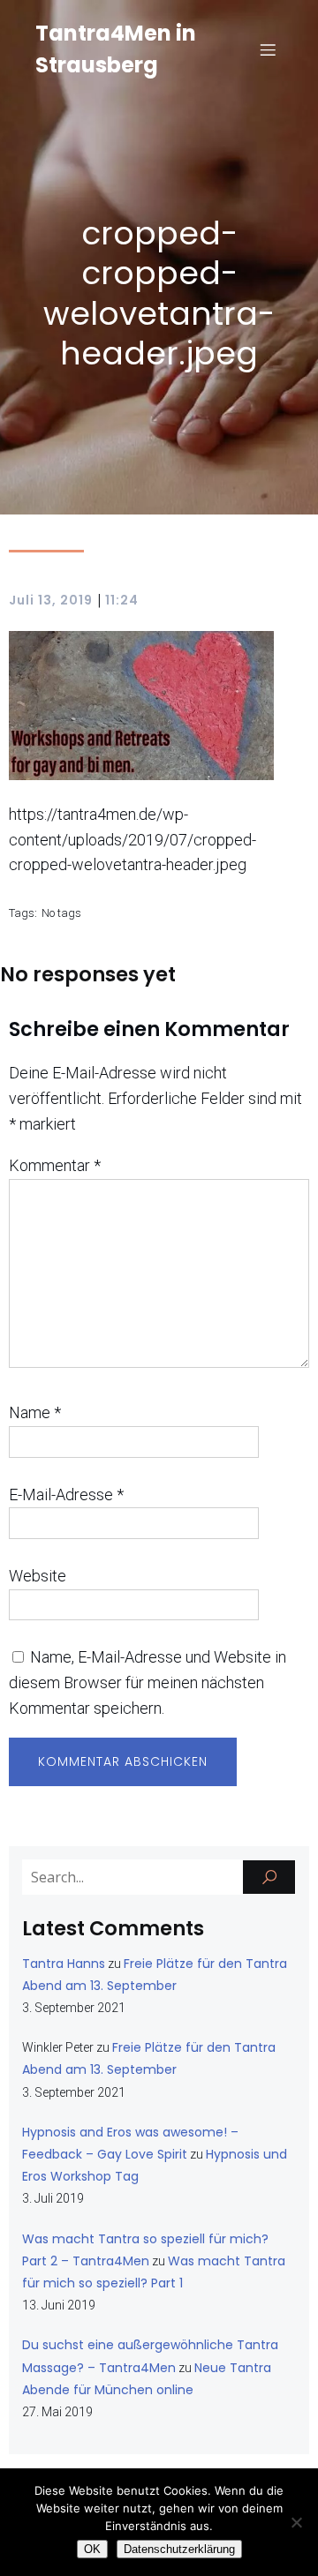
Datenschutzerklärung (179, 2549)
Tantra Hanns (64, 1964)
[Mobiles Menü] (268, 49)
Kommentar (55, 1165)
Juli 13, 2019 (51, 600)
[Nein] (296, 2522)
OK (92, 2549)
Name (35, 1412)
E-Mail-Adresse (66, 1495)
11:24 (122, 600)
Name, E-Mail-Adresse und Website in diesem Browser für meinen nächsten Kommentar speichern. (148, 1682)
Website (38, 1576)
